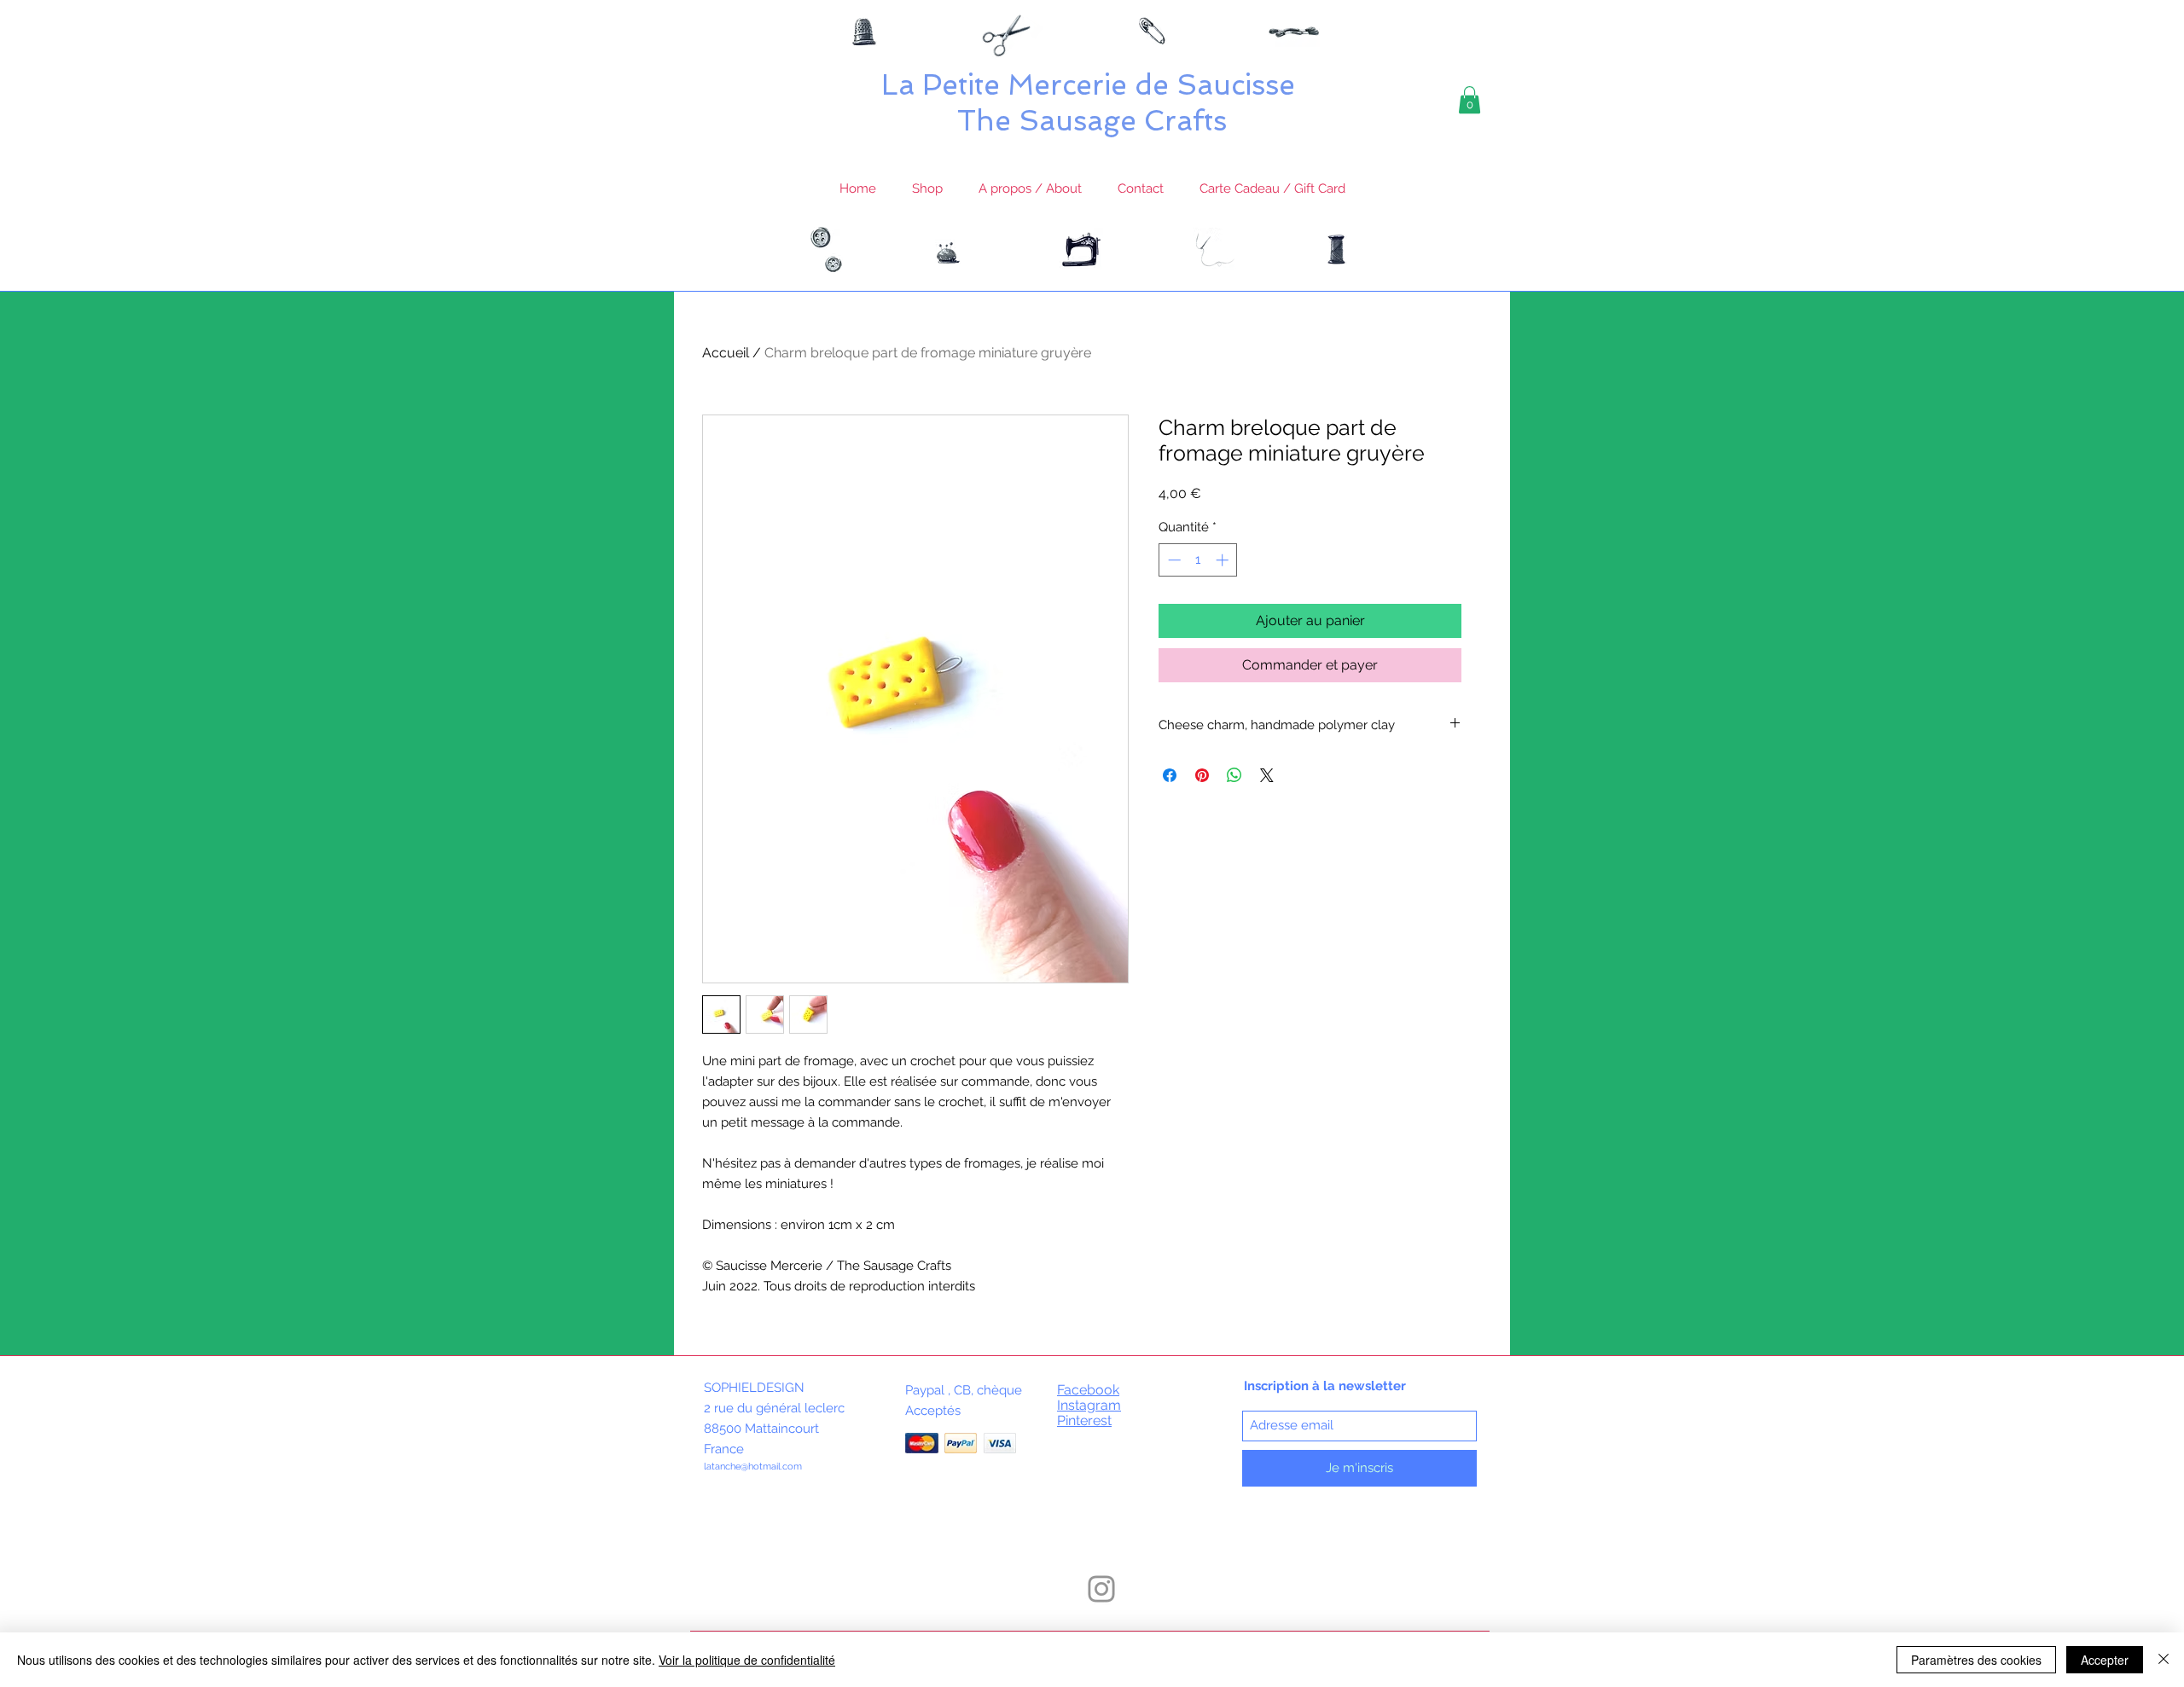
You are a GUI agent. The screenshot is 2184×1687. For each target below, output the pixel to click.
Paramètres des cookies (1976, 1660)
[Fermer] (2164, 1660)
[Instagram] (1101, 1589)
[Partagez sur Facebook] (1170, 775)
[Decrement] (1173, 560)
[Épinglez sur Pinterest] (1202, 775)
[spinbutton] (1198, 560)
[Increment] (1224, 560)
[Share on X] (1267, 775)
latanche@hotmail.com (753, 1467)
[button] (1470, 100)
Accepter (2105, 1660)
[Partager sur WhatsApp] (1234, 775)
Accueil (726, 353)
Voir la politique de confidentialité (747, 1660)
